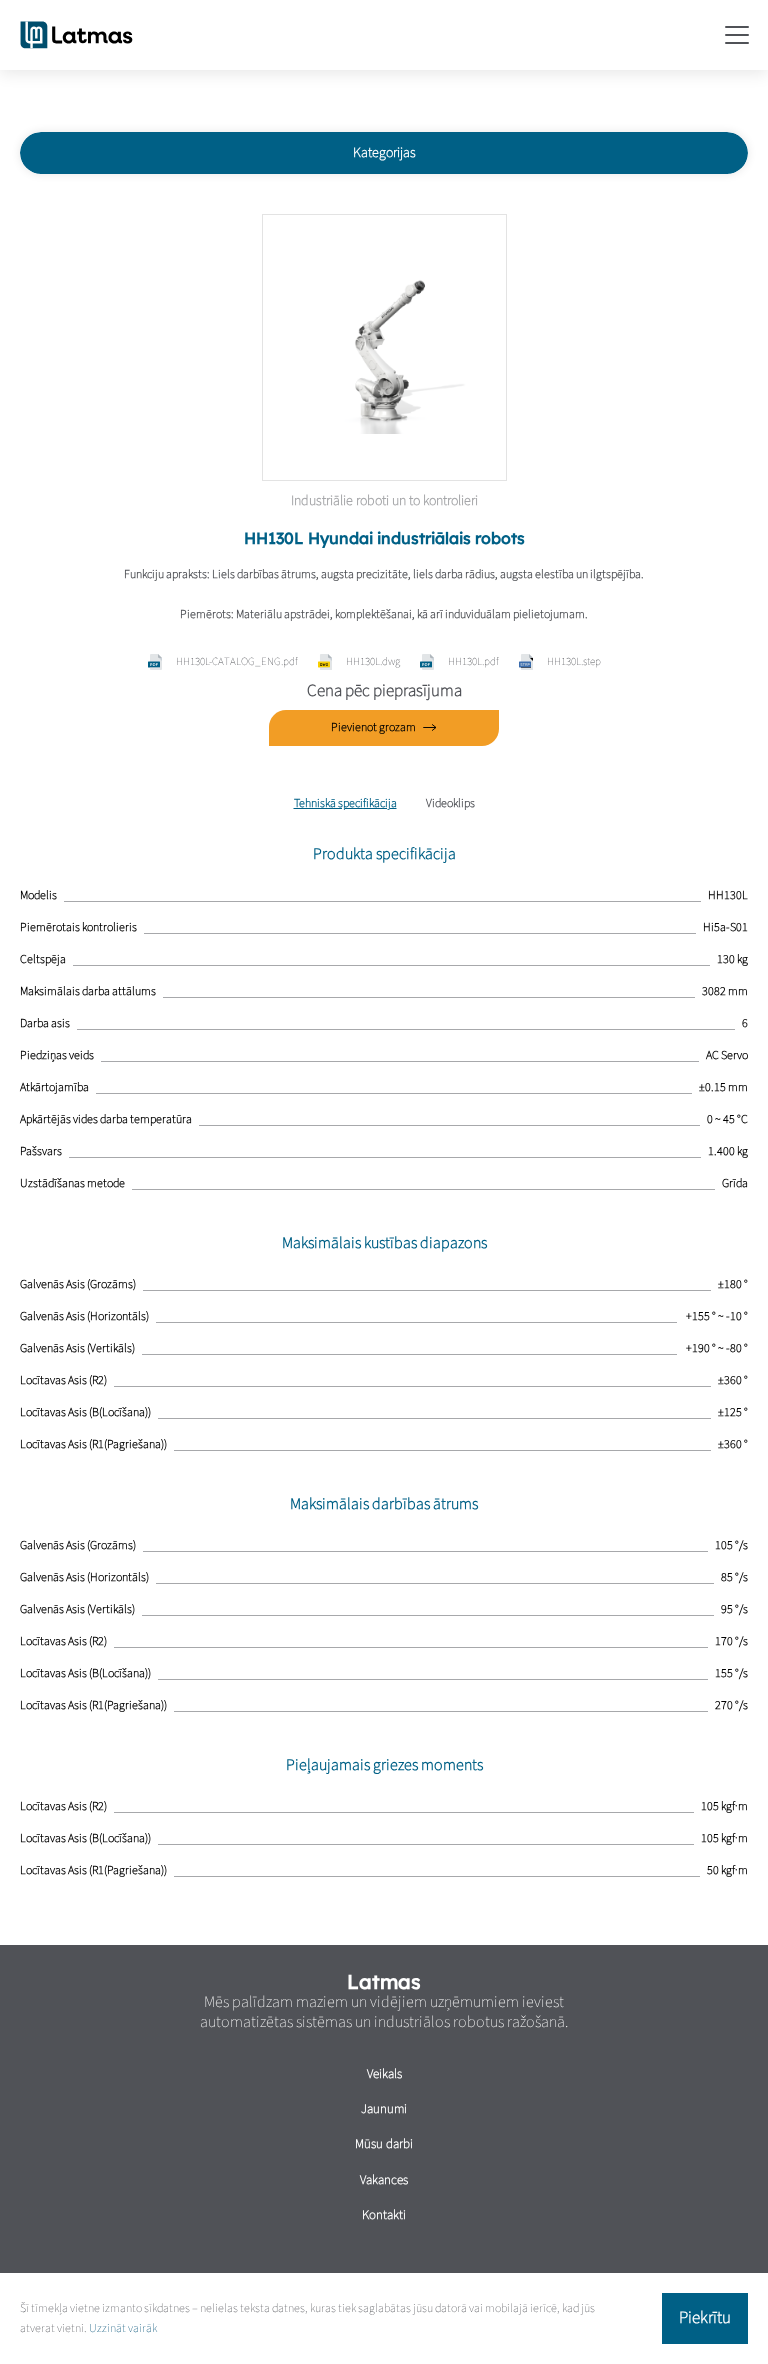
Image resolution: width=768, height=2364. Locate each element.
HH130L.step (574, 661)
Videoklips (450, 803)
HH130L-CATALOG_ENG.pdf (237, 661)
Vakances (384, 2180)
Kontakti (384, 2215)
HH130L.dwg (373, 661)
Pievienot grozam (373, 727)
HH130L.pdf (473, 661)
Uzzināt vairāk (123, 2328)
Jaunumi (384, 2109)
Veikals (384, 2074)
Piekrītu (705, 2318)
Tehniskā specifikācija (345, 803)
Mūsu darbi (384, 2144)
